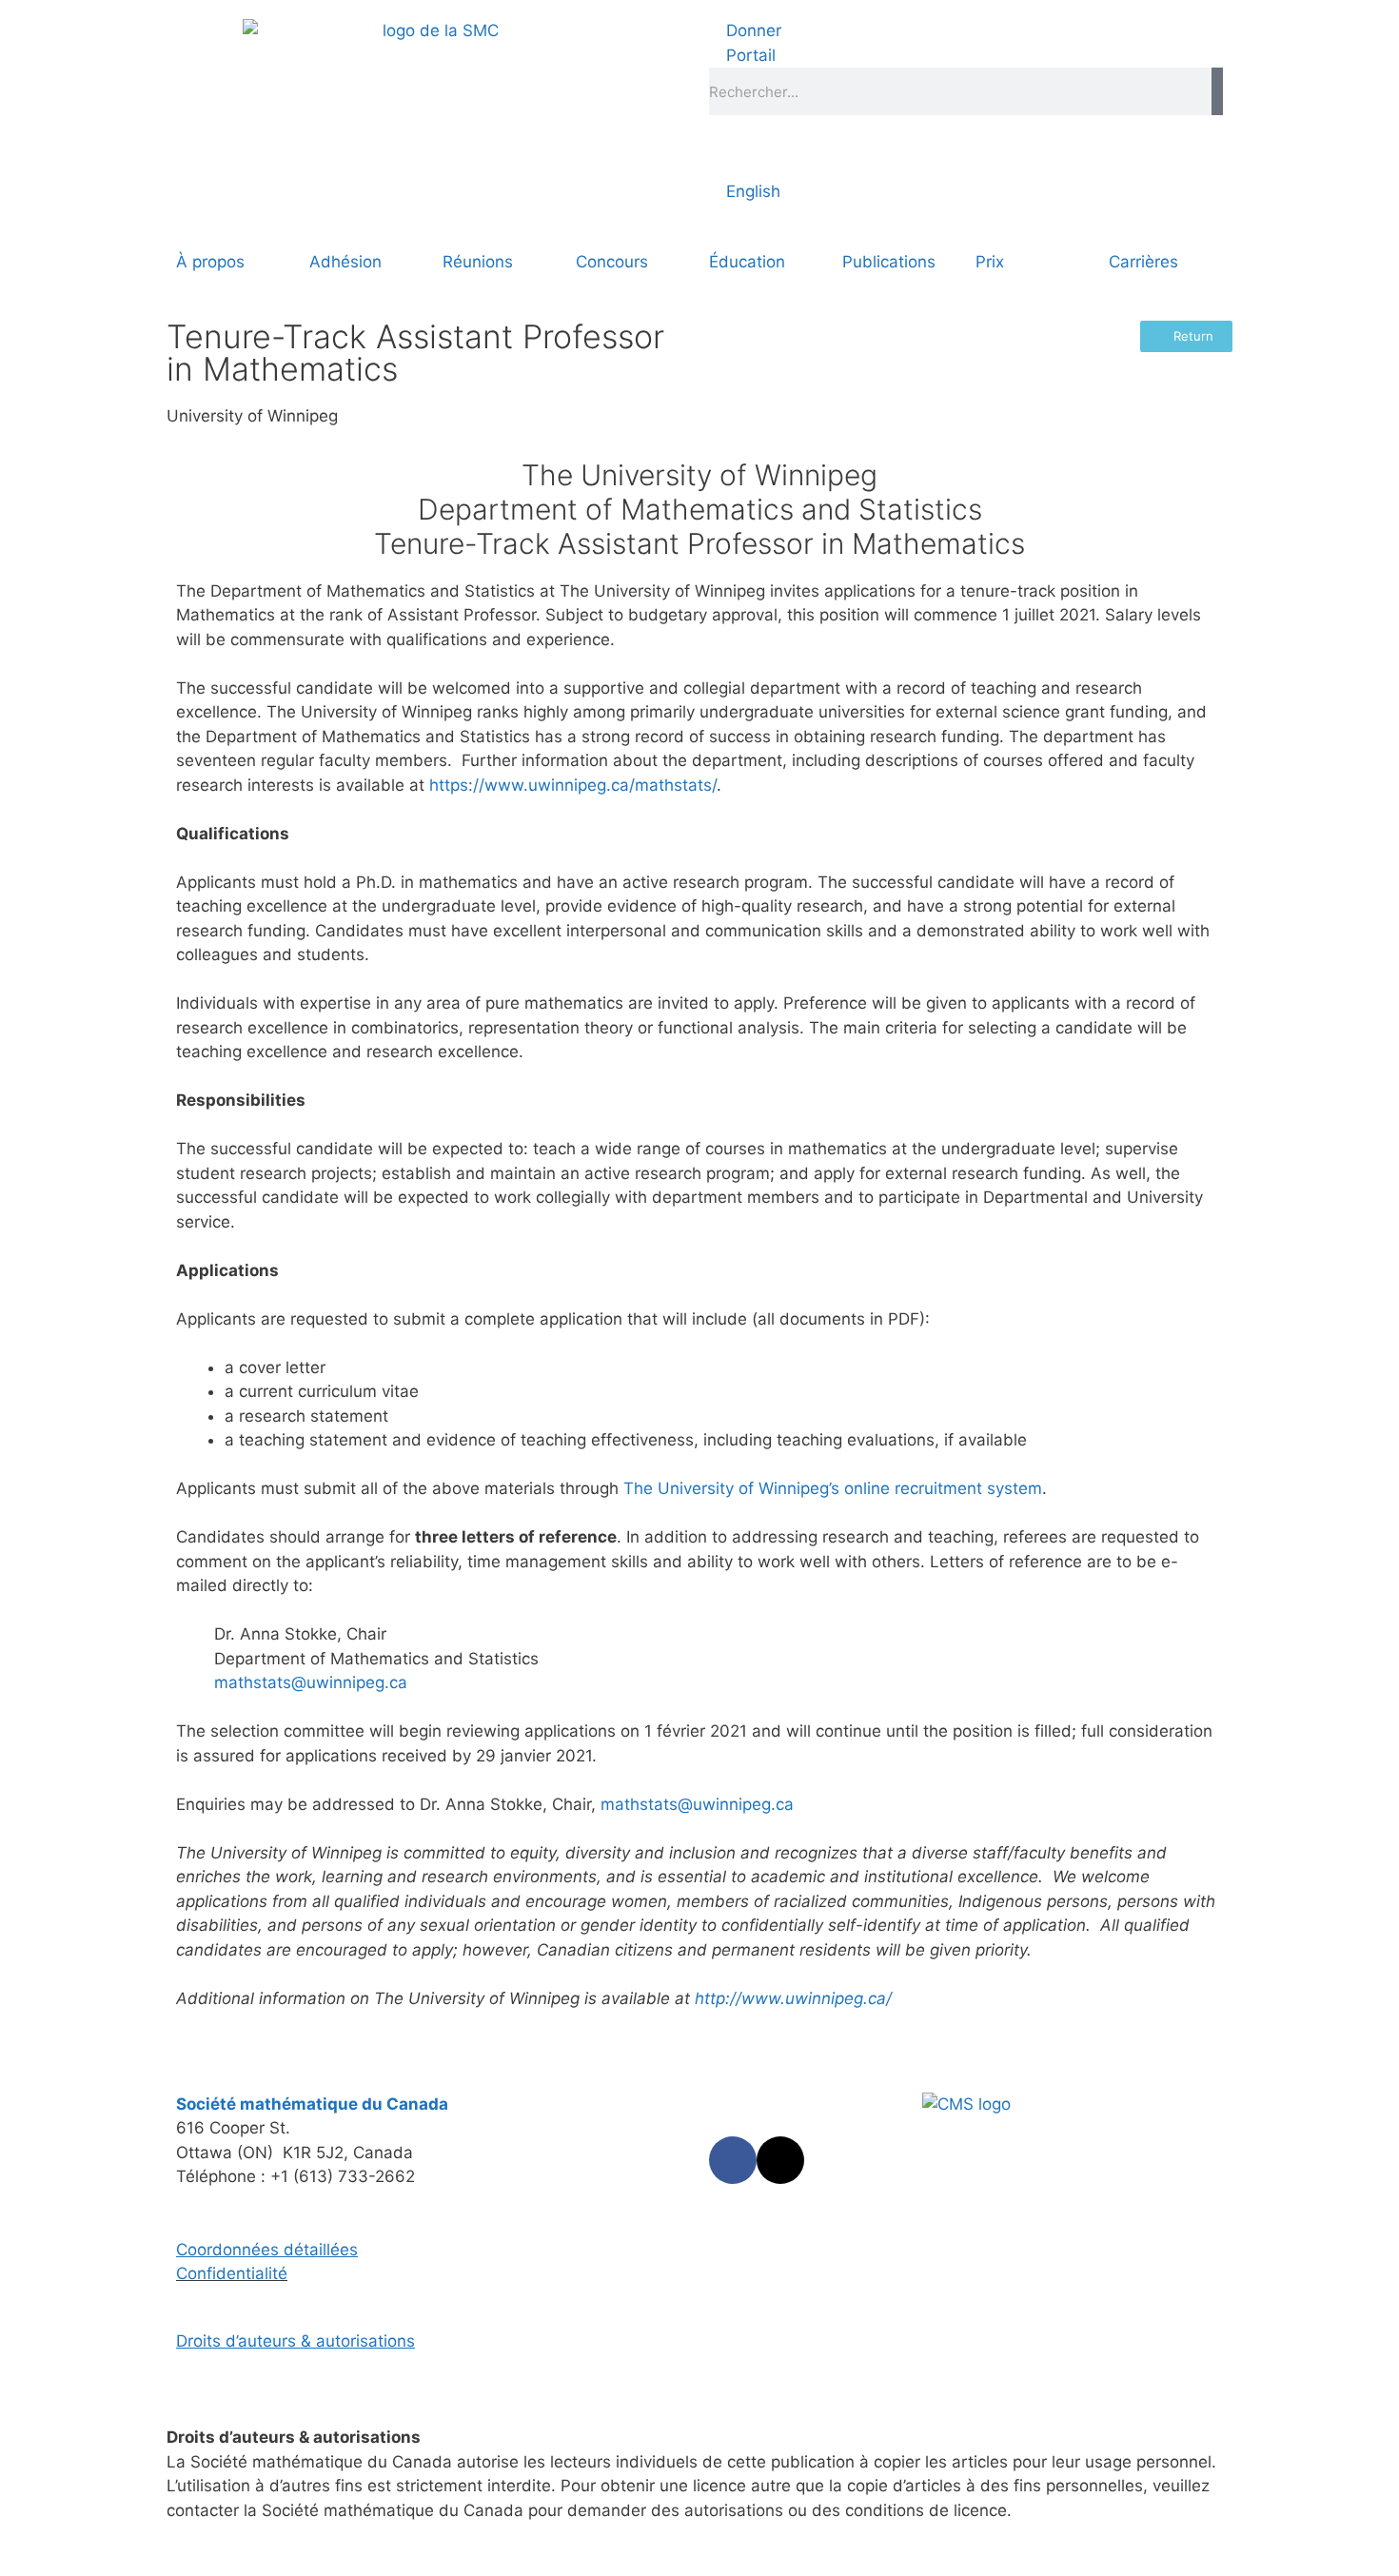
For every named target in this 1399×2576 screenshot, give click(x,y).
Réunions (478, 262)
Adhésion (345, 262)
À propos (210, 262)
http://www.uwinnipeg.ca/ (793, 1998)
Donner (751, 30)
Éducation (747, 262)
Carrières (1143, 262)
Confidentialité (232, 2273)
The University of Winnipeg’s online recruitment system (833, 1488)
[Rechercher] (1217, 91)
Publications (889, 262)
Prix (990, 262)
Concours (612, 262)
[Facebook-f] (733, 2160)
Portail (749, 55)
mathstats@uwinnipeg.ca (311, 1682)
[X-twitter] (780, 2160)
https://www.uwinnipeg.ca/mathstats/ (573, 785)
